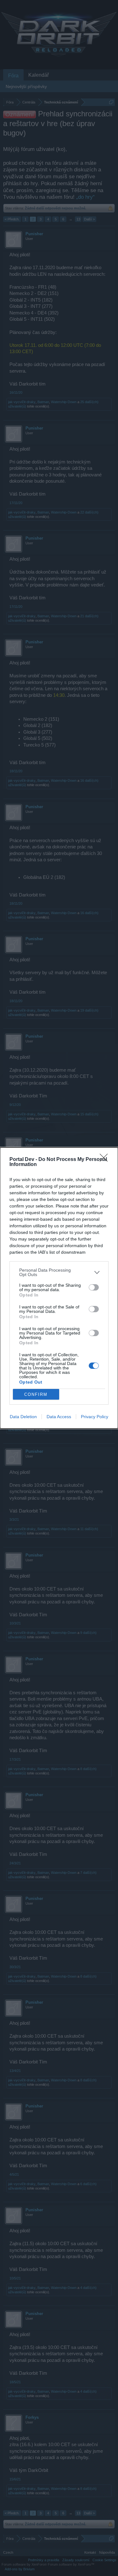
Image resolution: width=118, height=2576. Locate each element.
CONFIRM (36, 1394)
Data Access (59, 1417)
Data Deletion (23, 1417)
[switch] (94, 1287)
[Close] (106, 1160)
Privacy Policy (95, 1417)
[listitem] (59, 1272)
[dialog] (59, 1288)
